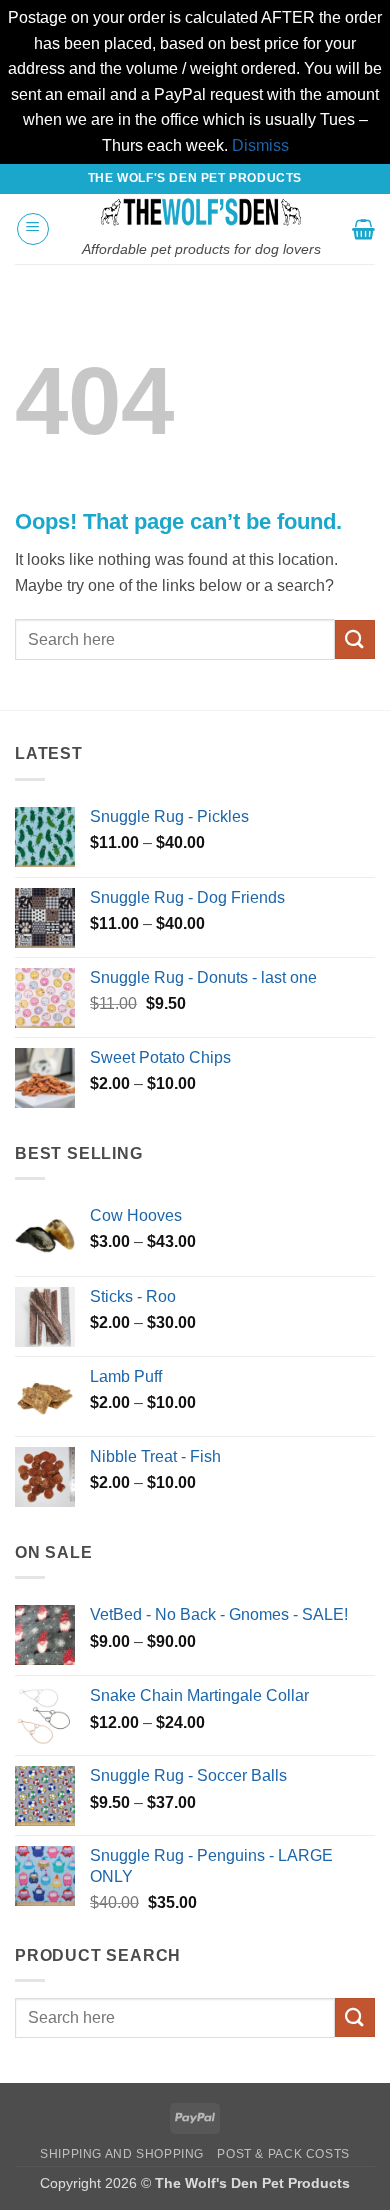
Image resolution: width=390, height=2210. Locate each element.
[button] (33, 229)
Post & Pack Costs (283, 2154)
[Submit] (355, 639)
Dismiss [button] (260, 145)
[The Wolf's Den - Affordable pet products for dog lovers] (201, 212)
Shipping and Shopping (122, 2154)
